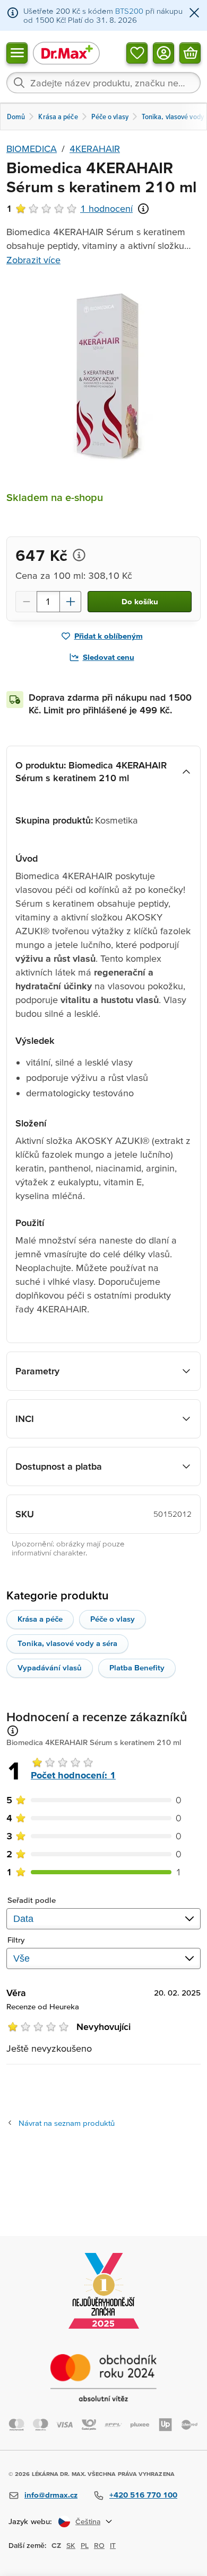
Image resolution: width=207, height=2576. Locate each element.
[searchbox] (103, 83)
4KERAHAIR (95, 149)
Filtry (16, 1940)
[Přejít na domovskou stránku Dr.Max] (66, 53)
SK (71, 2545)
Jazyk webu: (30, 2521)
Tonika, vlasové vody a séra (67, 1643)
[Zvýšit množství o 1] (71, 602)
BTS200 (129, 11)
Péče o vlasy (113, 1619)
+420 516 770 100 (143, 2495)
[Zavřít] (194, 14)
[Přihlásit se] (163, 52)
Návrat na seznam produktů (67, 2123)
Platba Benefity (137, 1667)
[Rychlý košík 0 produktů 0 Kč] (190, 52)
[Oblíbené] (137, 52)
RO (99, 2545)
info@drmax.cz (51, 2495)
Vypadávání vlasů (50, 1667)
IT (113, 2545)
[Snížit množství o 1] (26, 602)
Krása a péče (40, 1619)
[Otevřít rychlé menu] (17, 52)
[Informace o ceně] (79, 555)
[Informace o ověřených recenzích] (143, 209)
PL (85, 2545)
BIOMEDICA (32, 149)
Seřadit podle (32, 1900)
